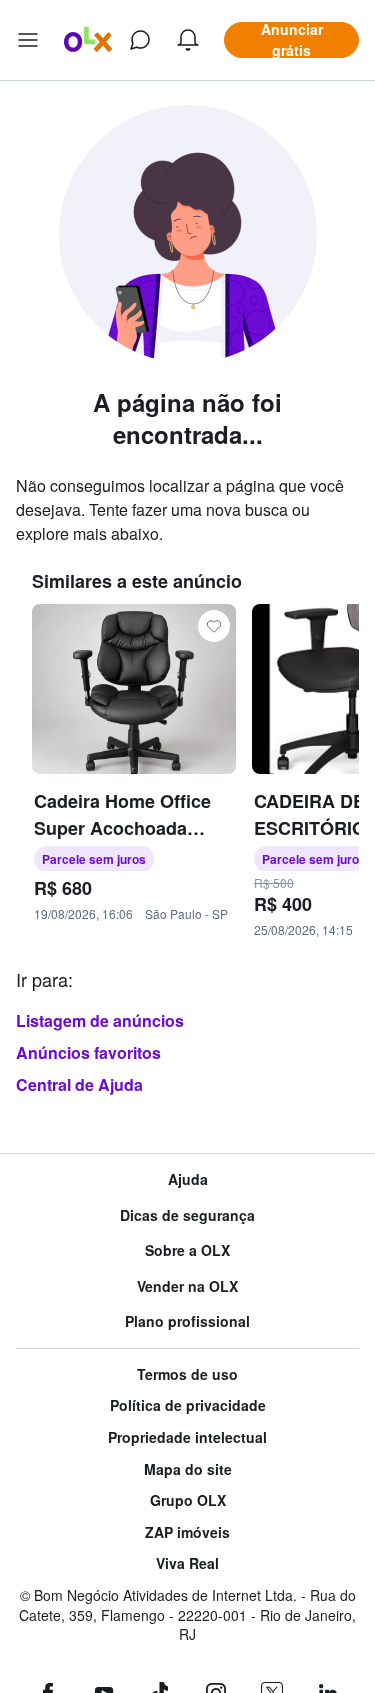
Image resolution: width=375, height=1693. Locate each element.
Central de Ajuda (79, 1084)
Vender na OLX (187, 1286)
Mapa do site (188, 1469)
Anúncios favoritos (88, 1052)
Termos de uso (187, 1374)
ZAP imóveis (187, 1532)
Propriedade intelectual (187, 1437)
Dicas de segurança (187, 1215)
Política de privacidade (188, 1405)
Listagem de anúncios (100, 1020)
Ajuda (188, 1179)
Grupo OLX (188, 1500)
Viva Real (187, 1563)
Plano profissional (187, 1321)
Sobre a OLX (187, 1250)
